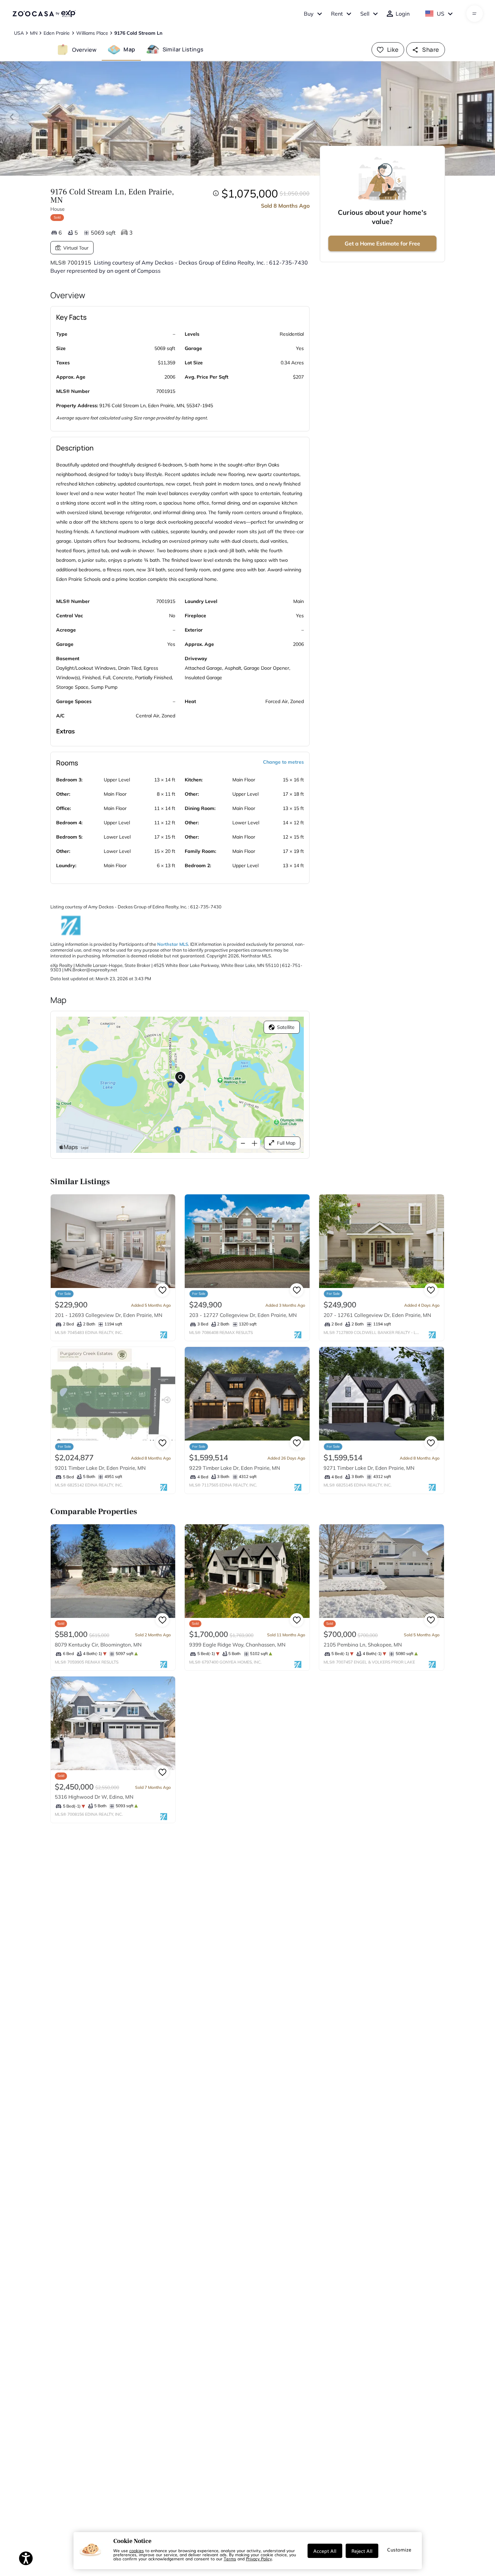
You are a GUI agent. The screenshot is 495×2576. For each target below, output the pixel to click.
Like (393, 50)
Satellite (286, 1027)
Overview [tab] (84, 49)
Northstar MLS (173, 944)
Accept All (325, 2551)
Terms (230, 2559)
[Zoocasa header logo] (44, 14)
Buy (309, 14)
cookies (137, 2550)
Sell (365, 14)
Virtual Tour (76, 248)
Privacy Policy (259, 2559)
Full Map (286, 1143)
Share (431, 50)
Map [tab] (129, 49)
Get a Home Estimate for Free (382, 243)
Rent (337, 14)
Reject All (362, 2551)
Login (403, 14)
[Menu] (474, 14)
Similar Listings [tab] (183, 49)
